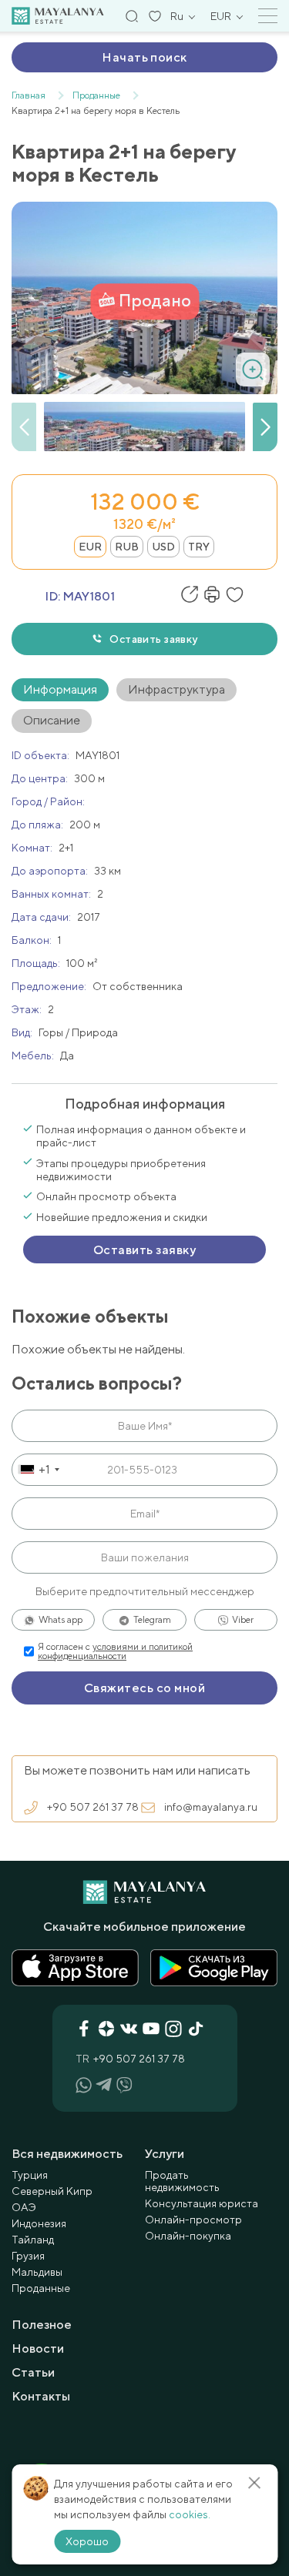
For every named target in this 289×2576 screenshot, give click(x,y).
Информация (60, 689)
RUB (127, 547)
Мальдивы (37, 2272)
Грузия (28, 2256)
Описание (52, 720)
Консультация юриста (202, 2203)
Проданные (41, 2288)
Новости (38, 2349)
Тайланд (33, 2240)
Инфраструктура (176, 689)
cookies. (190, 2514)
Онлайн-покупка (188, 2236)
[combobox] (38, 1470)
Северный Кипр (52, 2191)
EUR (90, 547)
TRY (199, 547)
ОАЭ (24, 2207)
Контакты (41, 2396)
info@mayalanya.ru (211, 1807)
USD (163, 547)
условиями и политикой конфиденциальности (115, 1651)
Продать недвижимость (182, 2181)
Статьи (33, 2372)
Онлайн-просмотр (193, 2220)
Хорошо (87, 2541)
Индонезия (39, 2223)
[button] (265, 427)
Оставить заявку (153, 639)
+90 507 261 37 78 (93, 1807)
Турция (30, 2175)
